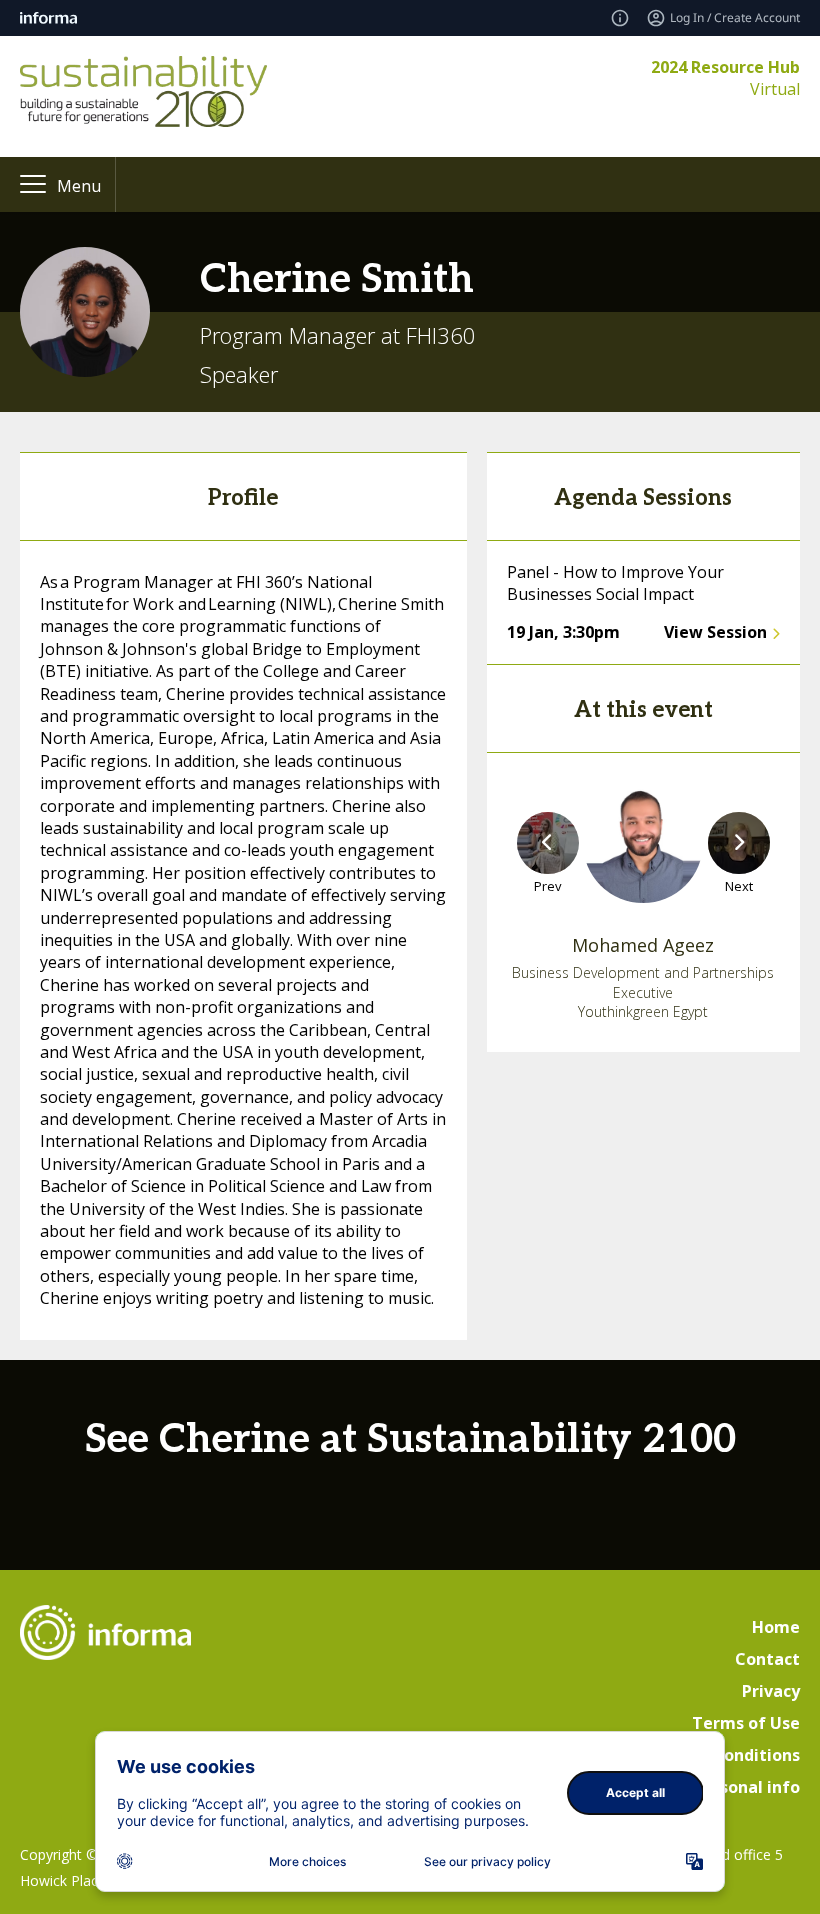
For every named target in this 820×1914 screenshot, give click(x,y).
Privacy (771, 1691)
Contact (767, 1659)
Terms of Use (746, 1723)
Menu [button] (79, 186)
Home (776, 1627)
